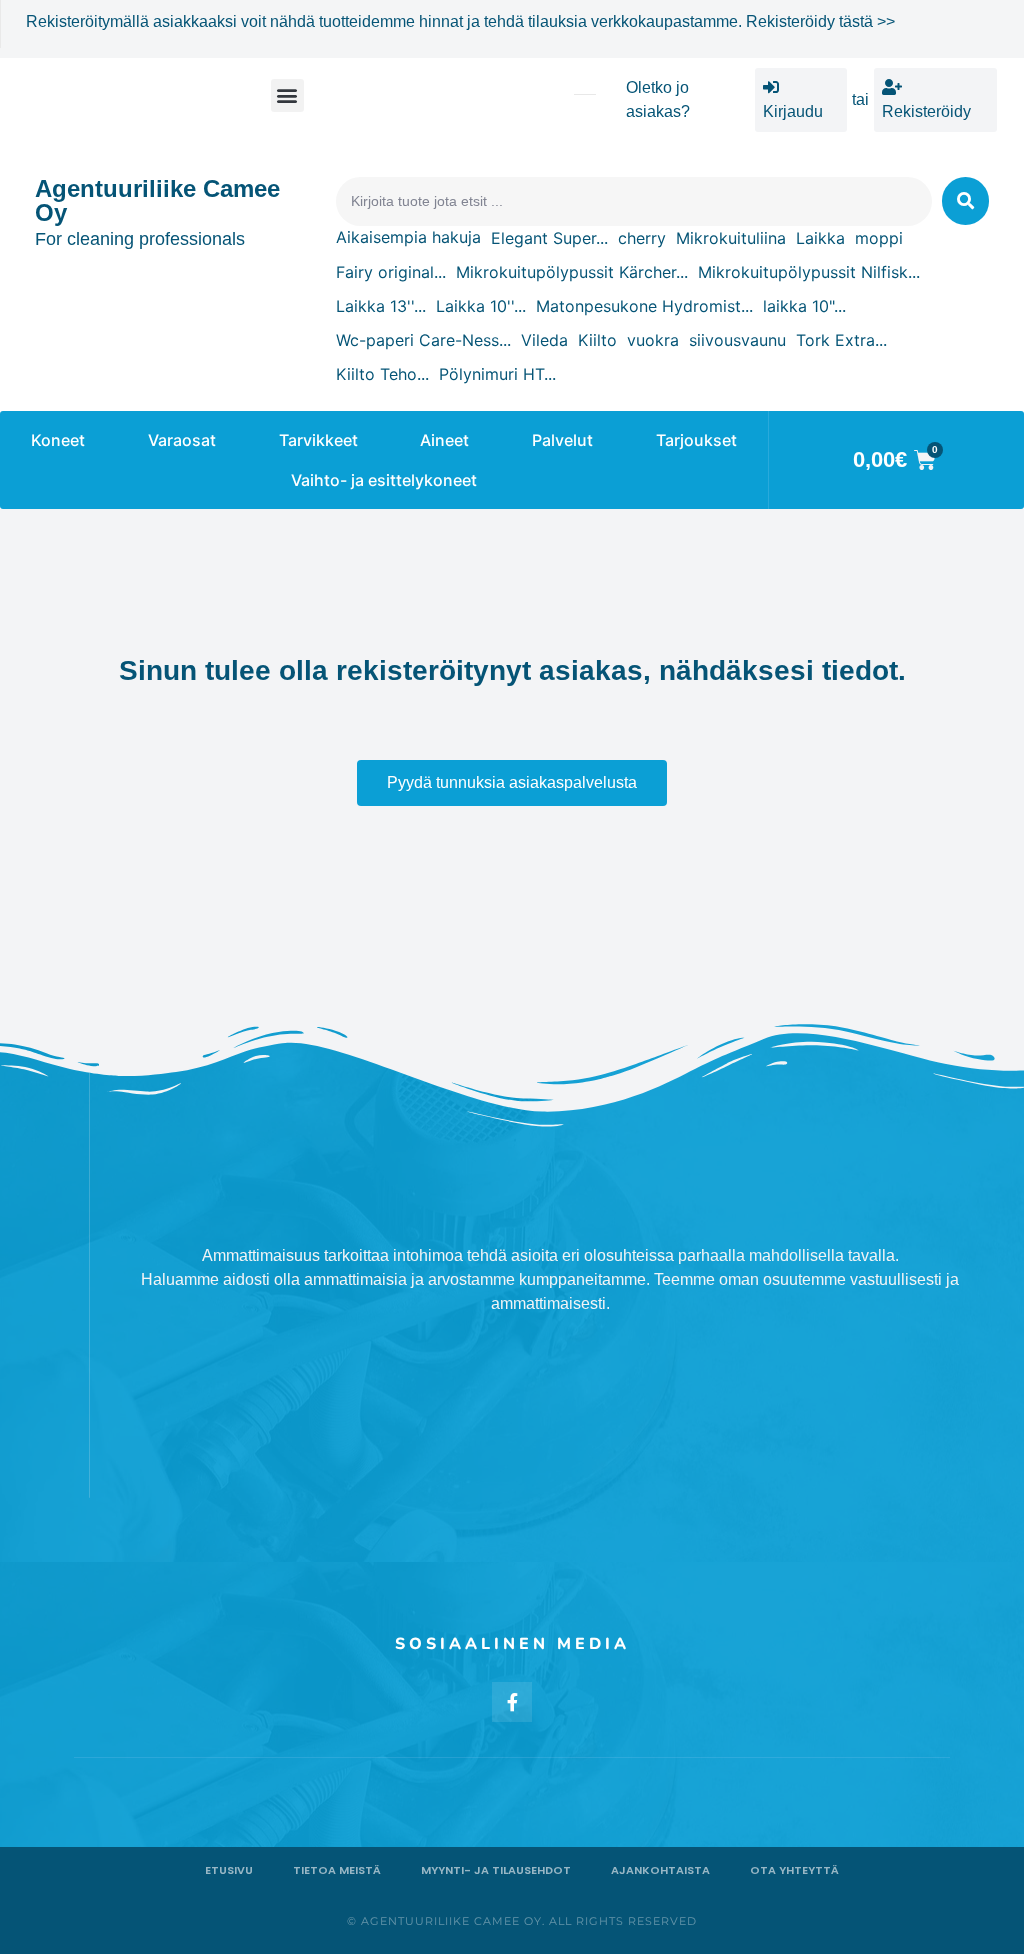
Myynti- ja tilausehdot (496, 1870)
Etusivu (229, 1870)
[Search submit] (965, 201)
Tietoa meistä (337, 1870)
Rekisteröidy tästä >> (820, 21)
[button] (287, 95)
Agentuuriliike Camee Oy (157, 200)
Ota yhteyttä (794, 1870)
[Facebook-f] (512, 1702)
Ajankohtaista (660, 1870)
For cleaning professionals (140, 239)
